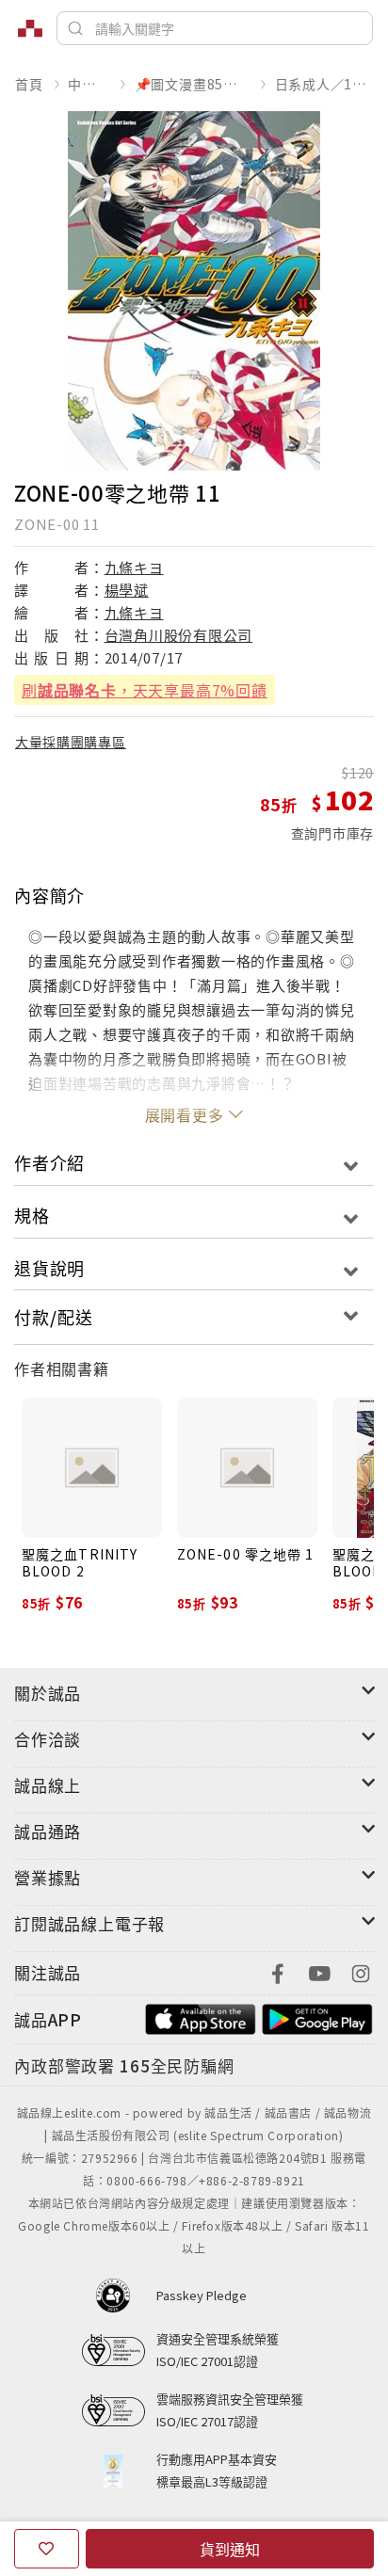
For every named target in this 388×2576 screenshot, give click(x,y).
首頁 (29, 84)
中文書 (88, 84)
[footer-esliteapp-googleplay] (317, 2017)
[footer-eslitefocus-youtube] (319, 1971)
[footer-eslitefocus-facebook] (278, 1971)
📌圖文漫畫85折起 (192, 84)
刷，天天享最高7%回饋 (145, 690)
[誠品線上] (30, 28)
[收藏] (47, 2549)
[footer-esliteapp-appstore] (201, 2017)
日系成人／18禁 (324, 84)
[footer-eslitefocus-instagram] (361, 1971)
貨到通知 (230, 2549)
